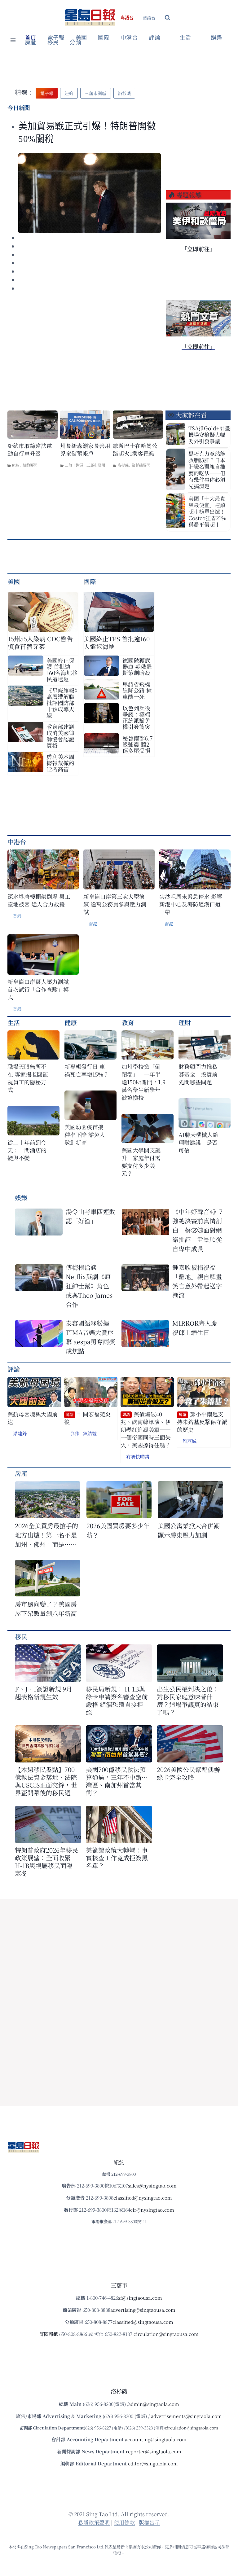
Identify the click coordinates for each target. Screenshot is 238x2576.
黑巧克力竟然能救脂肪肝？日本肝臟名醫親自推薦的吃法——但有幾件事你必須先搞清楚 (207, 470)
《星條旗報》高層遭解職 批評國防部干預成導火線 (62, 703)
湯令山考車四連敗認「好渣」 (90, 1216)
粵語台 (127, 18)
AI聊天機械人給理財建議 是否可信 (198, 1142)
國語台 (149, 18)
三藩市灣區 (74, 465)
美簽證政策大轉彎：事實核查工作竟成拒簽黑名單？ (117, 1858)
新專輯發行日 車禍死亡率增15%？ (87, 1070)
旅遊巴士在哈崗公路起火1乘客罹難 (135, 450)
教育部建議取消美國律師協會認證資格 (60, 736)
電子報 (56, 38)
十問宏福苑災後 (87, 1418)
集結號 (90, 1433)
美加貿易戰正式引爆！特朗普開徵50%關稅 (87, 132)
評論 (14, 1369)
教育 (128, 1023)
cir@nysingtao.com (152, 2210)
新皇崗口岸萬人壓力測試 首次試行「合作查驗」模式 (38, 989)
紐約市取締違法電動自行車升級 (30, 450)
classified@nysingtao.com (143, 2198)
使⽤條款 (124, 2522)
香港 (17, 916)
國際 (104, 38)
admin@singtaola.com (154, 2404)
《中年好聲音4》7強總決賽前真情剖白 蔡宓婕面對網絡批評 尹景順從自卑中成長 (197, 1230)
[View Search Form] (167, 18)
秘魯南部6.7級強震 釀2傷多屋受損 (138, 744)
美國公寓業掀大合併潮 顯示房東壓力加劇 (190, 1530)
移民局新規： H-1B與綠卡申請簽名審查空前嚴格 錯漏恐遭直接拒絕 (117, 1701)
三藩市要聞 (96, 465)
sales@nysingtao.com (152, 2185)
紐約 (16, 465)
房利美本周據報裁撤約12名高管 (60, 763)
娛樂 (216, 38)
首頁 (31, 38)
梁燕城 (190, 1441)
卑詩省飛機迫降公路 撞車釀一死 (137, 690)
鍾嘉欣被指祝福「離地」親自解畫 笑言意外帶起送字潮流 (197, 1281)
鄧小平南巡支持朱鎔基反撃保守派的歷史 (202, 1422)
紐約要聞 (30, 465)
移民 (53, 42)
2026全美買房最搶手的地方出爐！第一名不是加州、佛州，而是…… (46, 1535)
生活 (14, 1023)
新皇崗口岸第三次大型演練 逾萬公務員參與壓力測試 (115, 904)
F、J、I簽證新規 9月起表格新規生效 (44, 1693)
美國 (81, 38)
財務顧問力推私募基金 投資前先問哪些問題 (198, 1074)
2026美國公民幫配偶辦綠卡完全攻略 (188, 1773)
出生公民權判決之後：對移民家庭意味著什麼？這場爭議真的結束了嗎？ (188, 1701)
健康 (71, 1023)
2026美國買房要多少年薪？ (118, 1530)
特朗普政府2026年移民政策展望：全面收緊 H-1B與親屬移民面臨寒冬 (46, 1862)
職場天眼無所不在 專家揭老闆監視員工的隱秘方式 (28, 1078)
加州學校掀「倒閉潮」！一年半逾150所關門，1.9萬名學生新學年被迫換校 (143, 1082)
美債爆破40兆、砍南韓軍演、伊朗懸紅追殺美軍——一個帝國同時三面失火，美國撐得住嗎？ (146, 1430)
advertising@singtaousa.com (143, 2310)
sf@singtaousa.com (140, 2298)
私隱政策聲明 (94, 2522)
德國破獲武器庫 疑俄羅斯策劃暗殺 (137, 666)
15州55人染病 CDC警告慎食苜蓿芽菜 (40, 643)
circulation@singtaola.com (192, 2428)
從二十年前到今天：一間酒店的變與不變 (27, 1150)
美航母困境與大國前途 (33, 1418)
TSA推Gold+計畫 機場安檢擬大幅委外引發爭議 (209, 434)
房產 (31, 42)
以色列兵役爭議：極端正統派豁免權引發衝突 (136, 717)
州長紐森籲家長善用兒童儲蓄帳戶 (85, 450)
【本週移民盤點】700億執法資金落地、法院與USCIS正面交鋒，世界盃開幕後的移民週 (46, 1781)
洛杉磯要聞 (141, 465)
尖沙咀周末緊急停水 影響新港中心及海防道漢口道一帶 (191, 904)
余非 (74, 1433)
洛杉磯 (123, 465)
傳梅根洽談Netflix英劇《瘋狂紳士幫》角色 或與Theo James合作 (89, 1286)
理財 (185, 1023)
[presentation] (90, 193)
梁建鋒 (20, 1433)
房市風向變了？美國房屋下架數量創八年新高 (46, 1609)
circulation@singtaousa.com (166, 2334)
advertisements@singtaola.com (186, 2416)
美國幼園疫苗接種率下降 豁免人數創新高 (85, 1135)
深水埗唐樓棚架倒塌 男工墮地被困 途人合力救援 (39, 900)
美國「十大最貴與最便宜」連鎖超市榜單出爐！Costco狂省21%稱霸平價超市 (207, 511)
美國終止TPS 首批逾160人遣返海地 (117, 643)
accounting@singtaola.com (156, 2439)
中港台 (129, 38)
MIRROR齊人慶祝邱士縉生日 (195, 1328)
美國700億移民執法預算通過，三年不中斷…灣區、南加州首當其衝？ (117, 1781)
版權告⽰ (149, 2522)
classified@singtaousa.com (143, 2322)
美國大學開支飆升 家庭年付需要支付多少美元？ (141, 1162)
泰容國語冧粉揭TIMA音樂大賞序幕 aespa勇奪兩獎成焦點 (90, 1337)
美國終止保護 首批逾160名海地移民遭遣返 (62, 669)
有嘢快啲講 (138, 1457)
